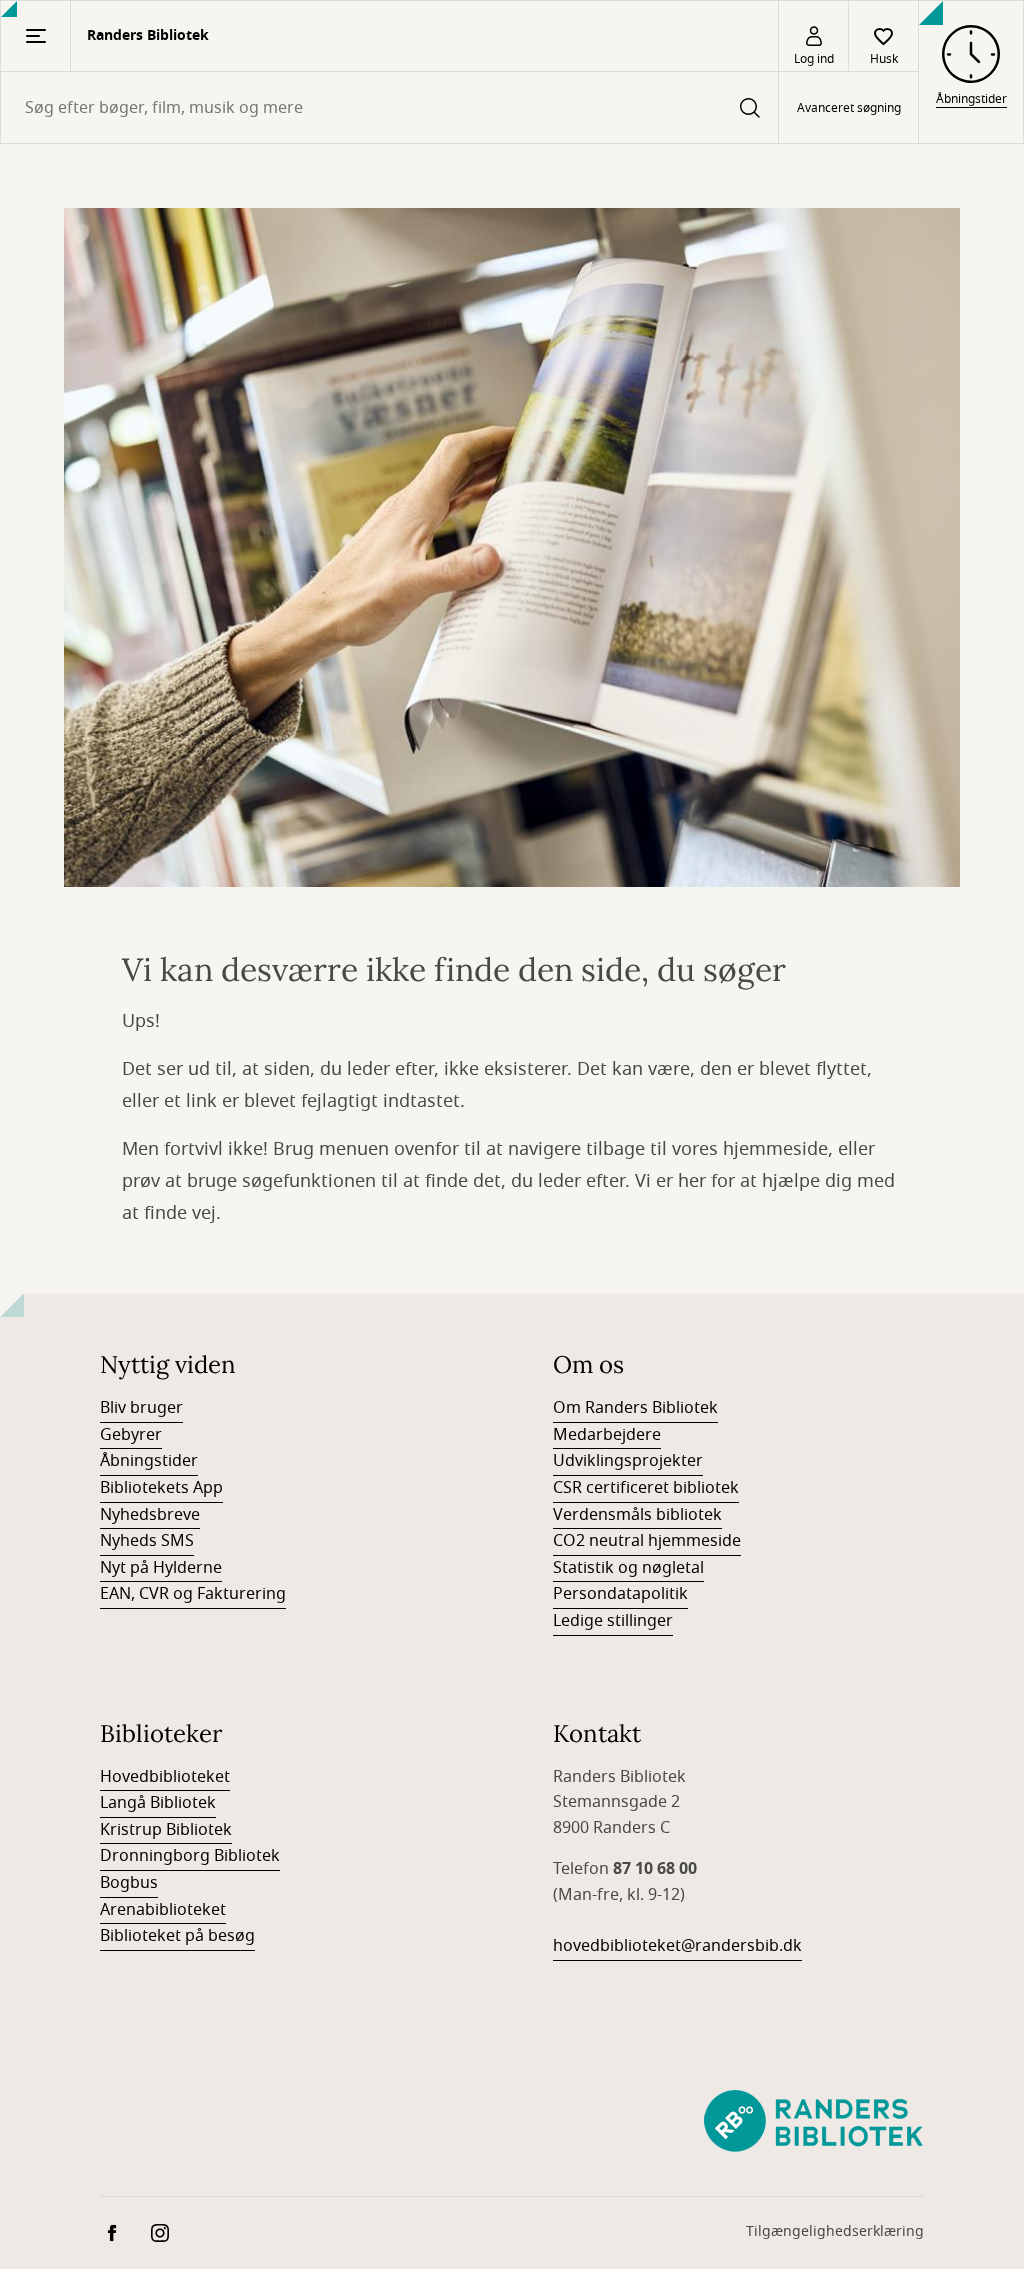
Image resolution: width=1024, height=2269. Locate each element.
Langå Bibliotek (158, 1803)
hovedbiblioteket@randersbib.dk (677, 1946)
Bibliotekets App (161, 1488)
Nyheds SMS (147, 1541)
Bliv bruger (141, 1408)
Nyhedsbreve (150, 1515)
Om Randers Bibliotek (635, 1408)
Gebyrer (131, 1435)
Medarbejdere (607, 1435)
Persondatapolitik (620, 1594)
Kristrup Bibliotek (166, 1830)
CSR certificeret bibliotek (646, 1488)
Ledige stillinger (613, 1621)
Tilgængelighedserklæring (835, 2231)
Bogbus (129, 1883)
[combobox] (389, 107)
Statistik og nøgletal (628, 1568)
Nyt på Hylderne (161, 1568)
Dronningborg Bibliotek (190, 1856)
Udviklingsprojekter (628, 1461)
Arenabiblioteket (163, 1910)
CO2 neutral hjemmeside (647, 1541)
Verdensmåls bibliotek (637, 1515)
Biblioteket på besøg (177, 1936)
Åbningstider (149, 1461)
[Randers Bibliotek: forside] (813, 2122)
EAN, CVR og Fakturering (193, 1594)
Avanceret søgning (849, 108)
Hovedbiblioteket (165, 1777)
